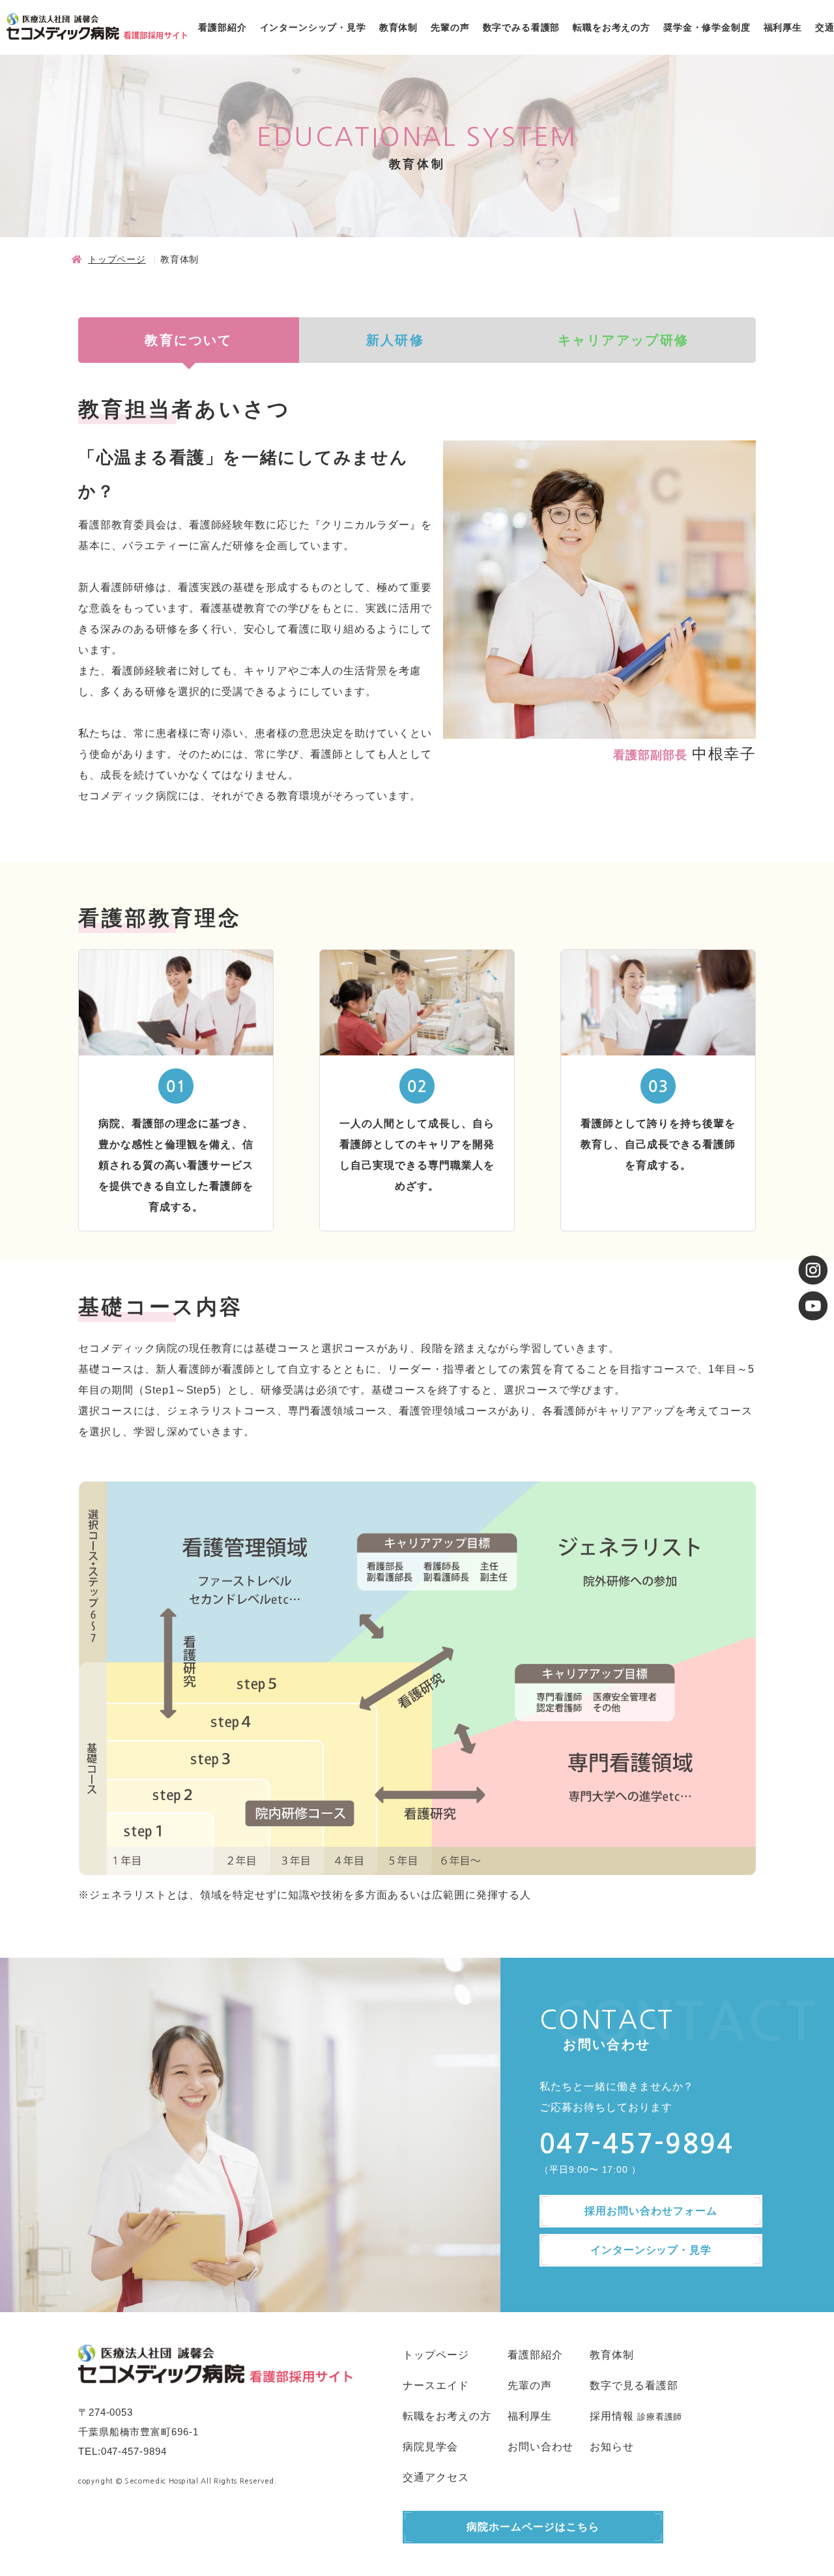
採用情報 (612, 2416)
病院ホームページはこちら (533, 2527)
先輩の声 (450, 27)
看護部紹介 (222, 27)
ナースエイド (436, 2385)
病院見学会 (430, 2447)
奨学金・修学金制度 (707, 27)
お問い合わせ (541, 2447)
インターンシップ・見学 (313, 27)
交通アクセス (436, 2477)
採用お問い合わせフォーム (651, 2211)
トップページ (117, 259)
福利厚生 (783, 27)
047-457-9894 (134, 2451)
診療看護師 (660, 2417)
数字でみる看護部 (522, 27)
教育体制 (398, 27)
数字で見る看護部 (634, 2385)
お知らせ (612, 2447)
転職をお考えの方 (611, 27)
